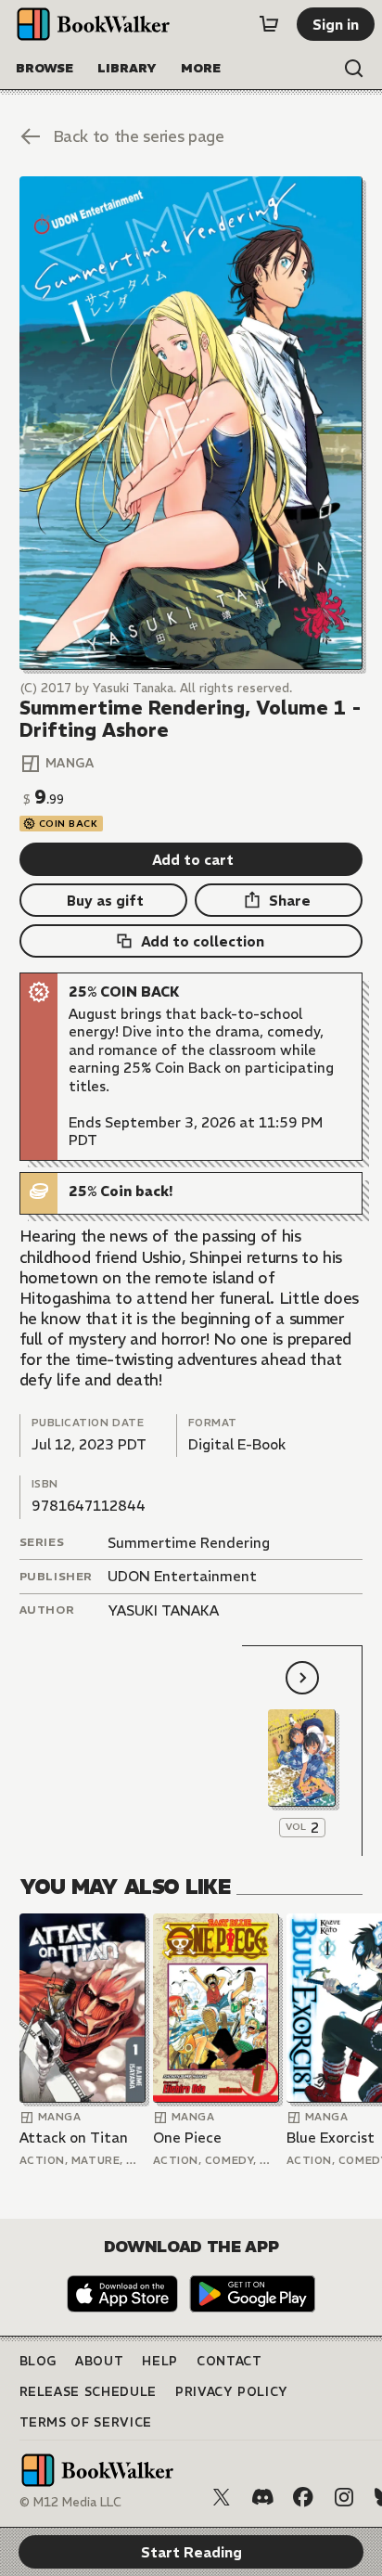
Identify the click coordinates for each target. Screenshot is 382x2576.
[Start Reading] (191, 423)
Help (160, 2361)
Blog (38, 2361)
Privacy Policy (232, 2392)
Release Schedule (88, 2392)
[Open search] (354, 69)
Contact (229, 2361)
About (99, 2361)
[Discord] (262, 2497)
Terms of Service (86, 2422)
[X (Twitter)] (222, 2497)
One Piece (187, 2138)
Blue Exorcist (331, 2138)
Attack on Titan (74, 2138)
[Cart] (269, 24)
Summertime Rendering (189, 1543)
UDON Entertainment (182, 1576)
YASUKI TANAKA (163, 1610)
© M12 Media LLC (70, 2502)
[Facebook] (303, 2497)
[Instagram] (344, 2497)
